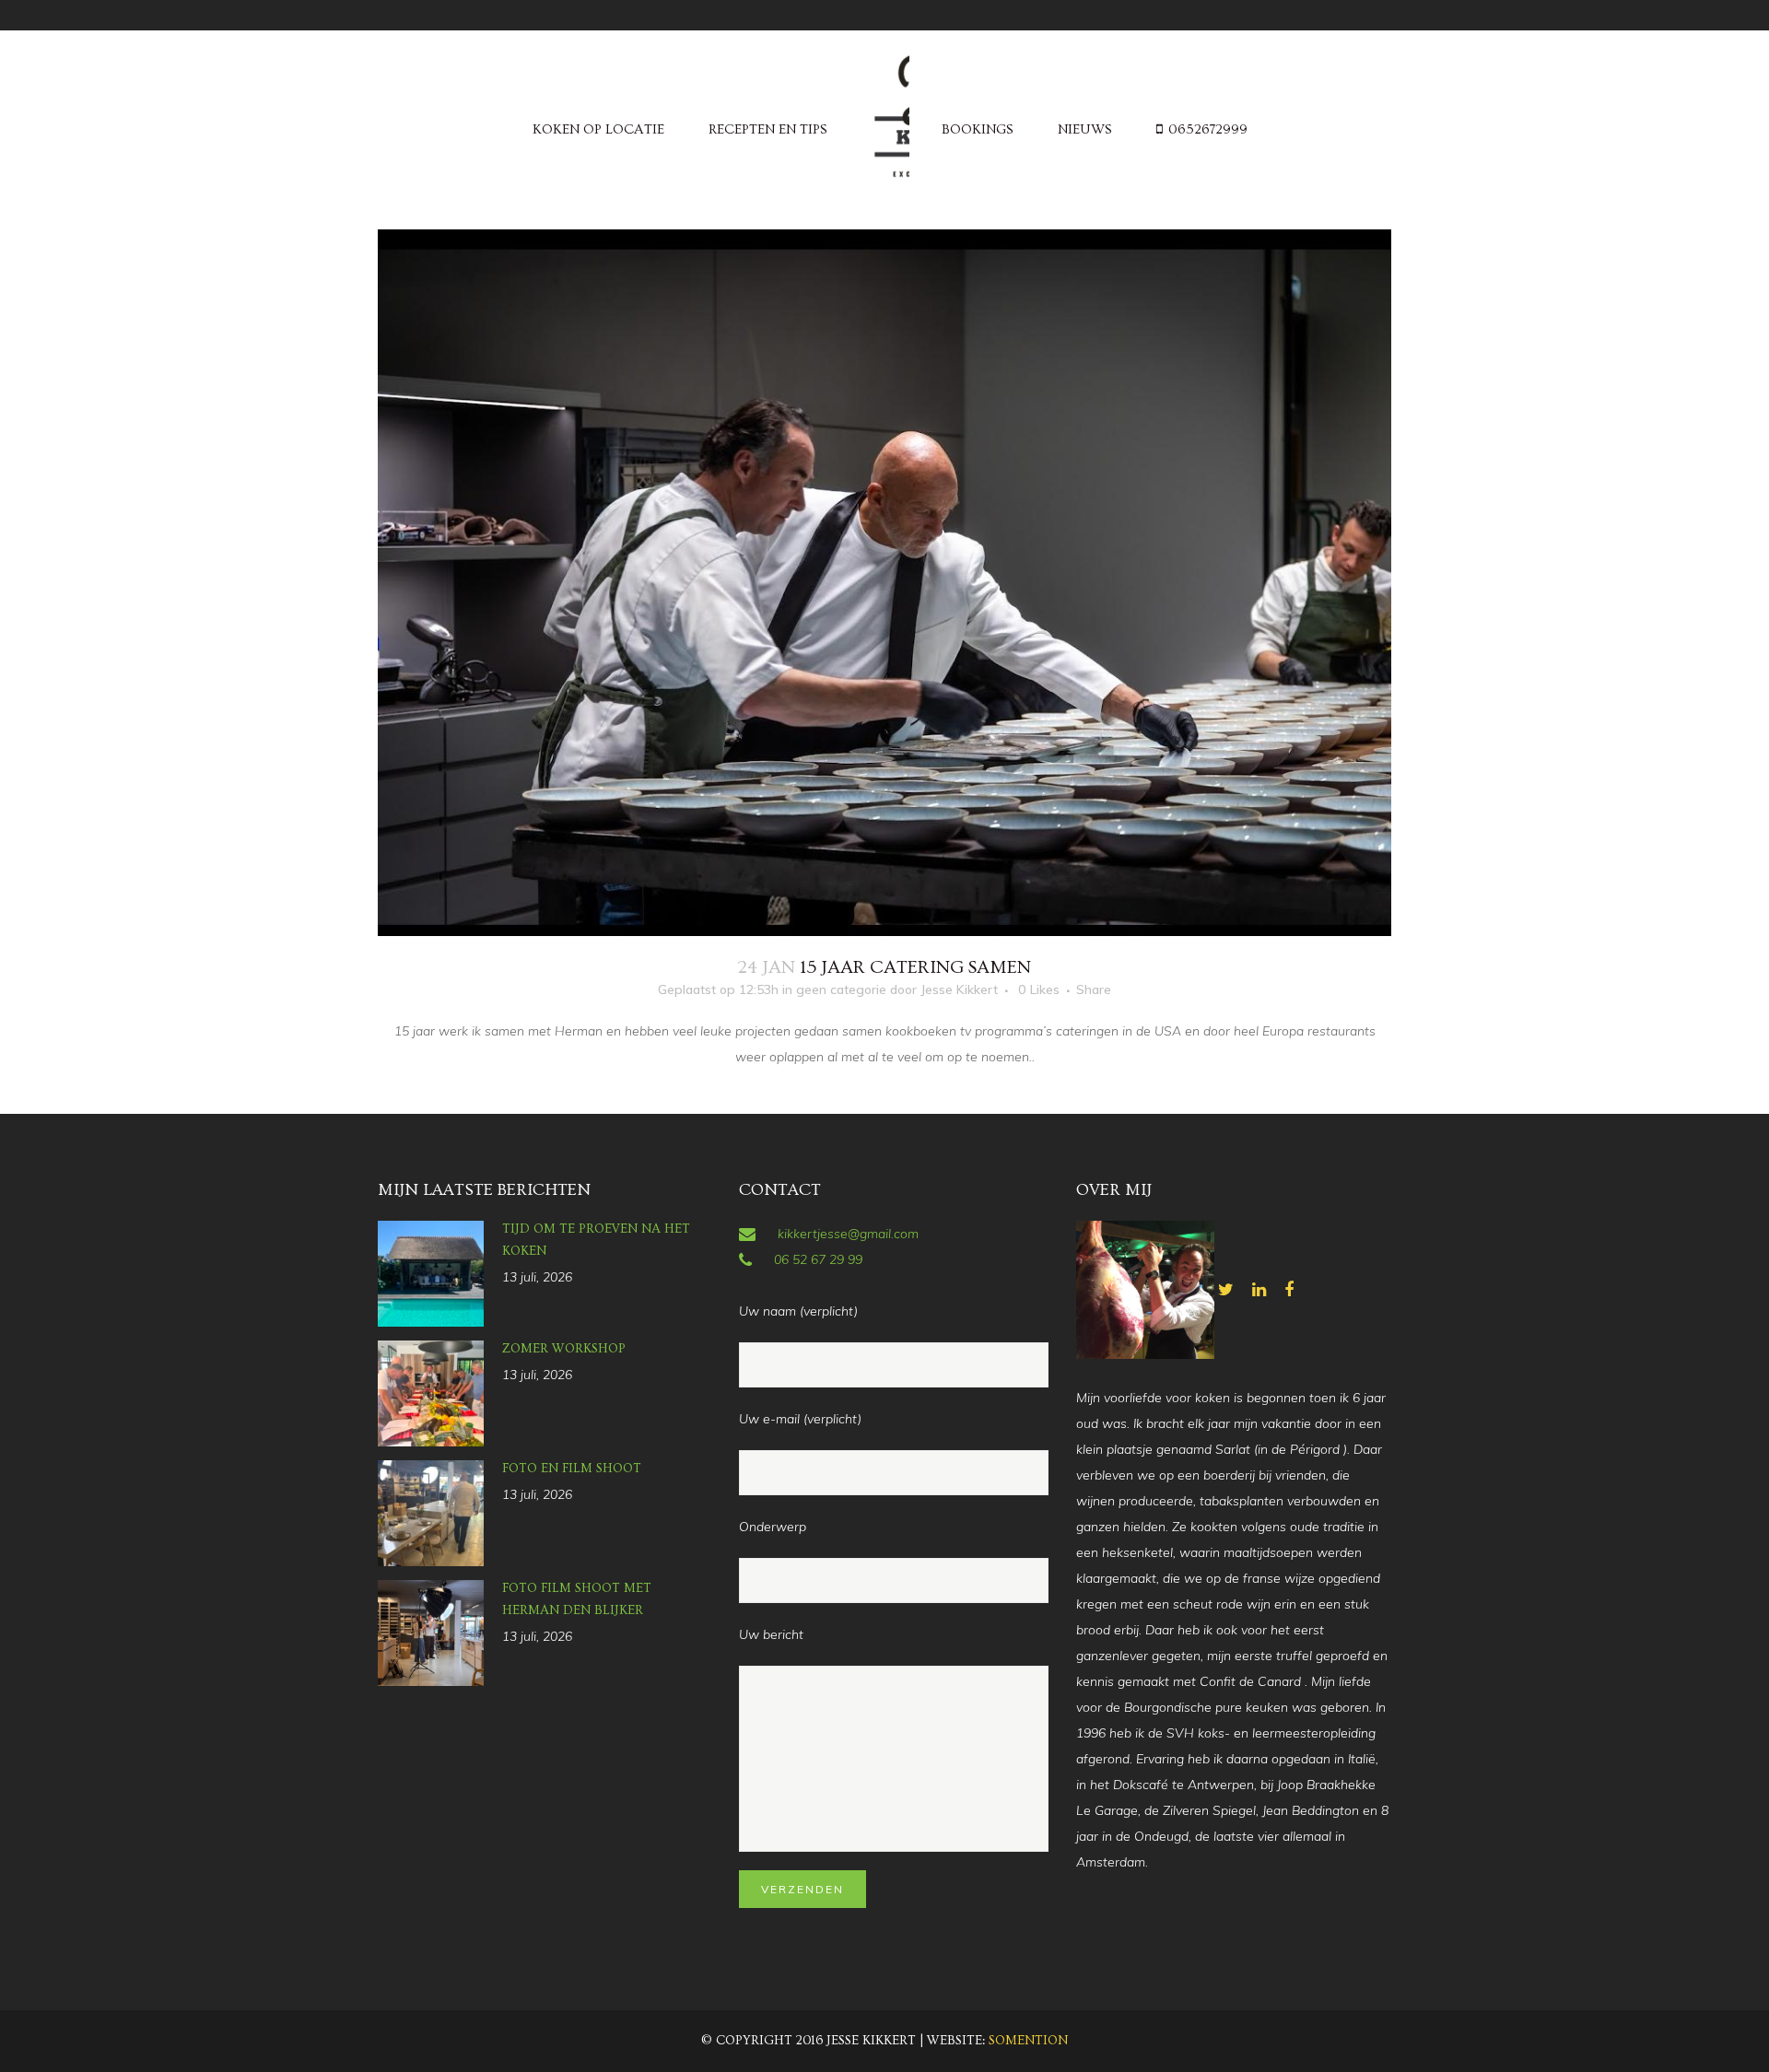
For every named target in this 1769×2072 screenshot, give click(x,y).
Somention (1028, 2041)
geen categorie (841, 989)
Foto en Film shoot (572, 1469)
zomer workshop (564, 1349)
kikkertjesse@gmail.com (848, 1234)
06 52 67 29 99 (818, 1259)
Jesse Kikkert (959, 989)
